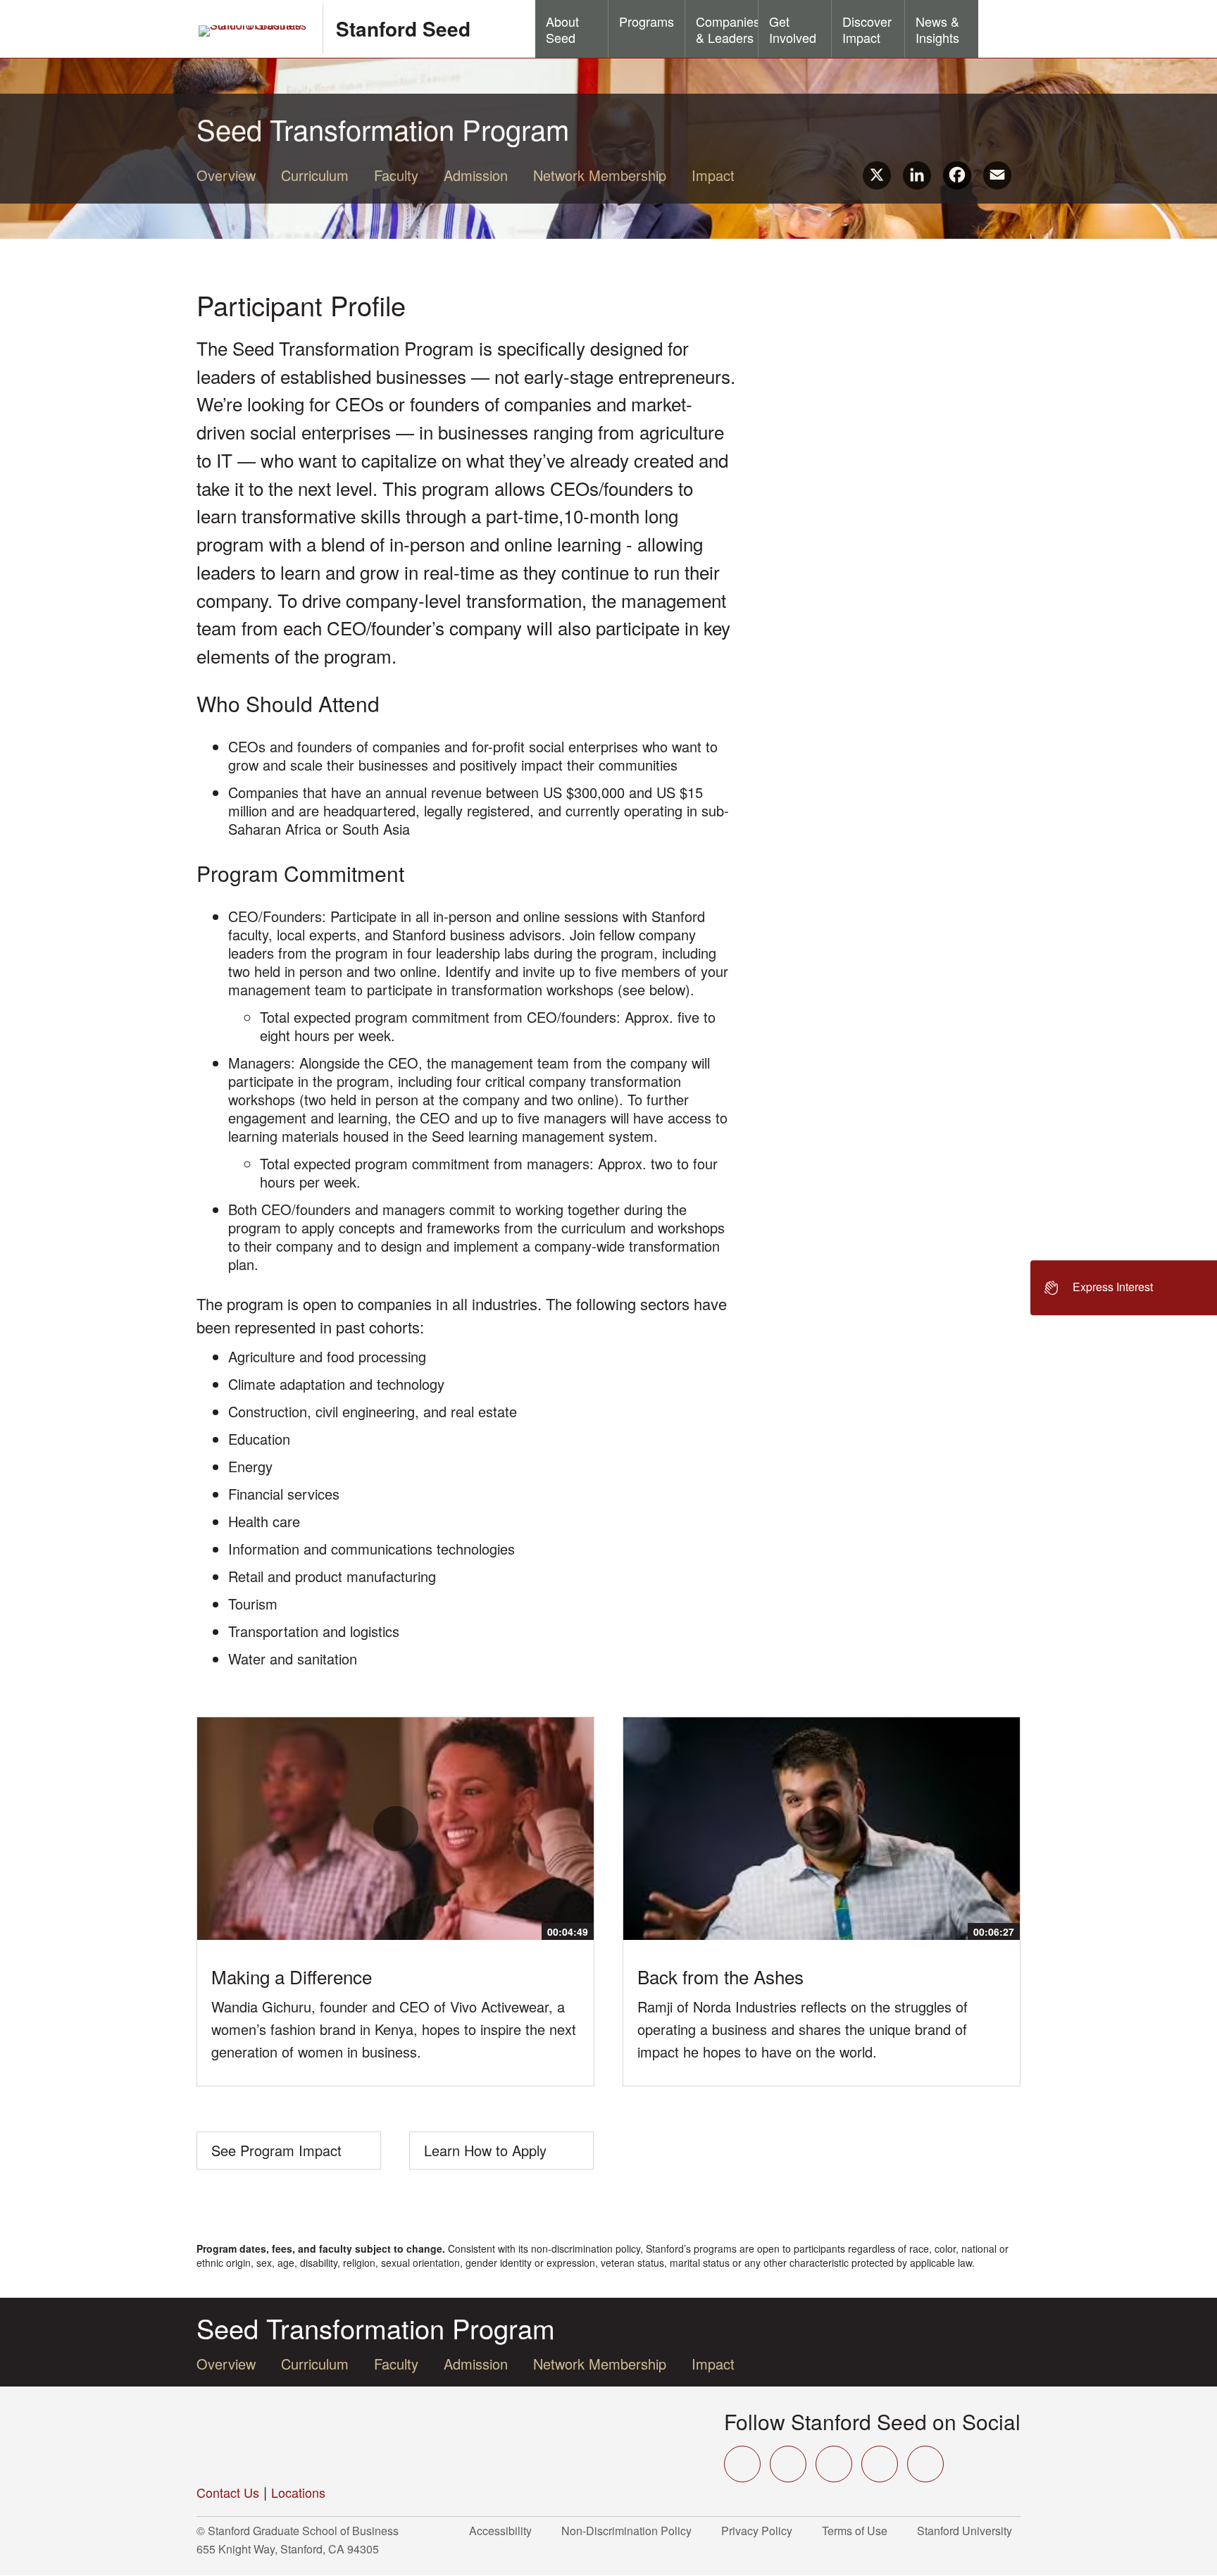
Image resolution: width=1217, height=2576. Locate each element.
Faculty (396, 175)
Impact (713, 175)
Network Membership (600, 175)
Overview (226, 175)
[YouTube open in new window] (880, 2464)
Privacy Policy (761, 2531)
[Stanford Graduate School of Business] (254, 31)
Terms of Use (859, 2531)
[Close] (1022, 1288)
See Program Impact (276, 2150)
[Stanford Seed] (306, 2437)
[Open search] (999, 29)
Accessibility (505, 2531)
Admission (476, 175)
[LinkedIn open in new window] (925, 2464)
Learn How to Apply (485, 2150)
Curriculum (315, 175)
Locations (298, 2492)
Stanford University (969, 2531)
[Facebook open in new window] (788, 2464)
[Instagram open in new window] (834, 2464)
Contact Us (228, 2492)
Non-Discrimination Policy (631, 2531)
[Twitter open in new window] (742, 2464)
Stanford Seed (403, 29)
